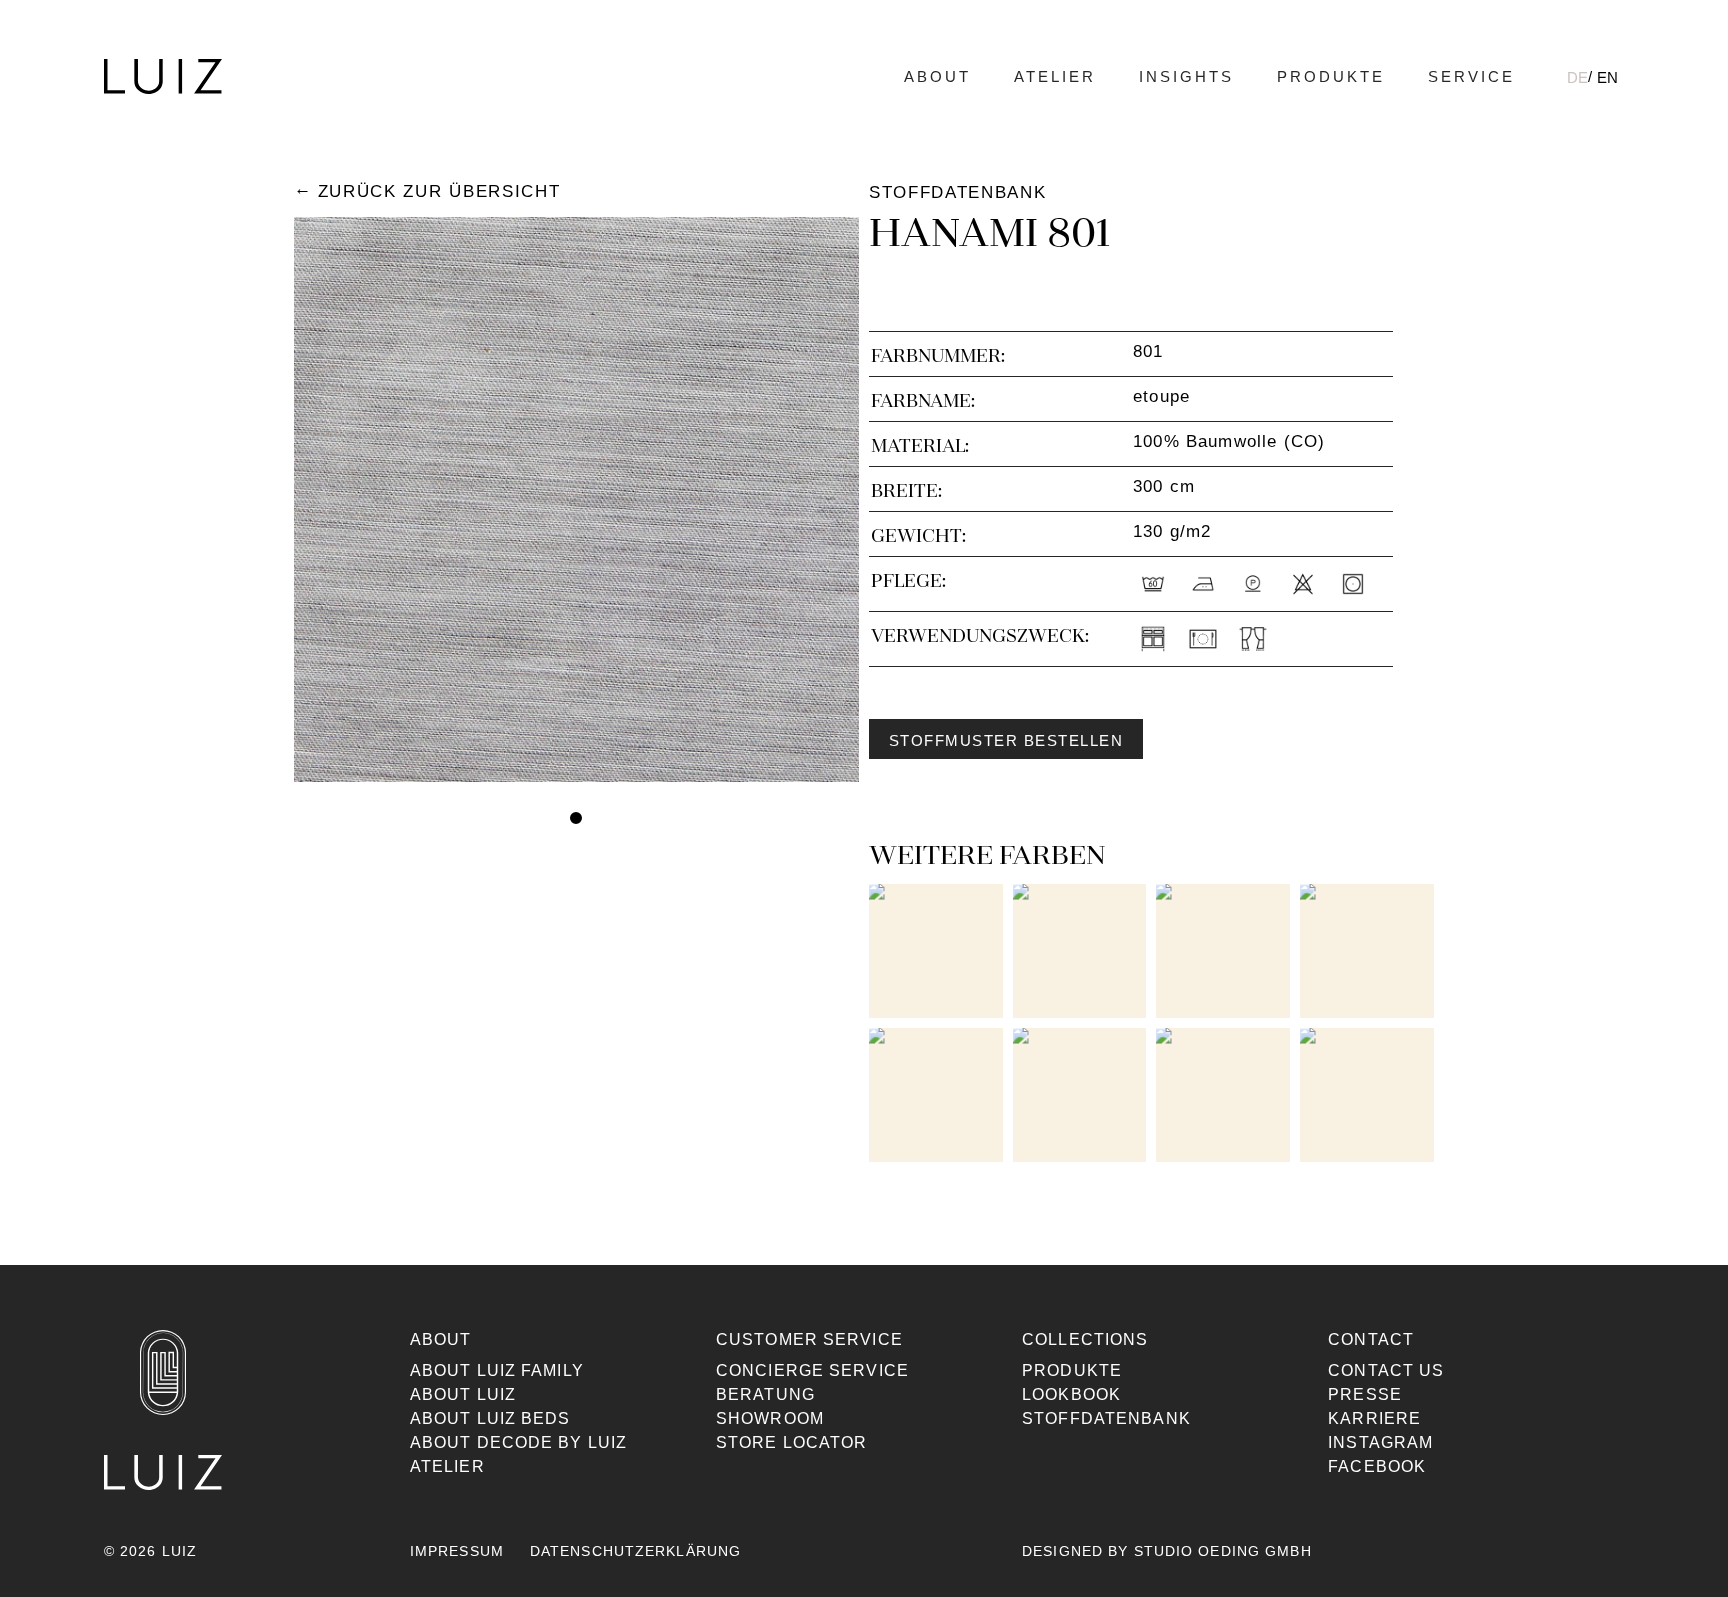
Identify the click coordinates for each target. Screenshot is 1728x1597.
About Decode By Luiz (518, 1442)
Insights (1186, 76)
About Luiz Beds (490, 1418)
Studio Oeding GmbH (1223, 1551)
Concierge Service (812, 1370)
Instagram (1380, 1442)
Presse (1365, 1394)
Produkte (1331, 76)
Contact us (1386, 1370)
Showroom (770, 1418)
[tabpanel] (576, 499)
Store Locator (792, 1442)
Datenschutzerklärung (635, 1551)
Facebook (1377, 1466)
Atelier (1055, 76)
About (937, 76)
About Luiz (463, 1394)
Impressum (457, 1551)
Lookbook (1071, 1394)
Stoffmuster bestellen (1006, 741)
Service (1471, 76)
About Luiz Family (497, 1370)
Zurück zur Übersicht (439, 191)
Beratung (765, 1394)
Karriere (1374, 1418)
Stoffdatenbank (1106, 1418)
